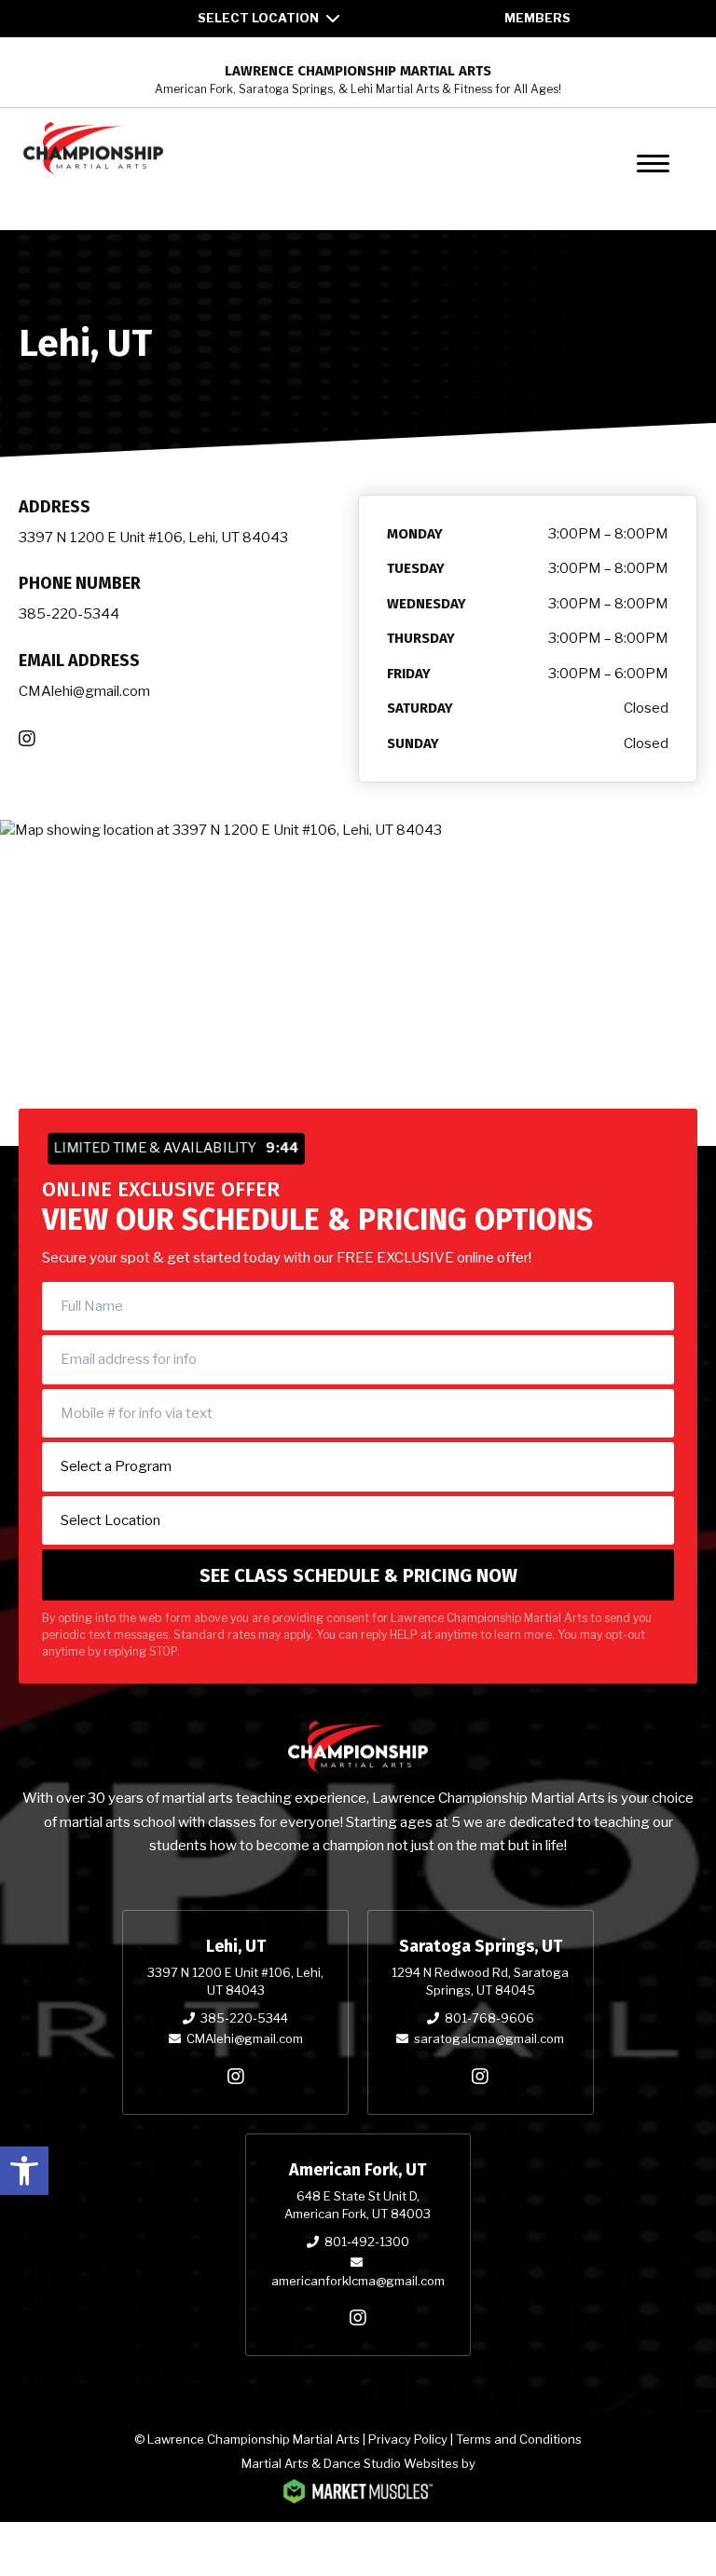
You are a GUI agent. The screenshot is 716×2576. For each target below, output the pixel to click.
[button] (24, 2171)
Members (537, 18)
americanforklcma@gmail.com (358, 2281)
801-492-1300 (367, 2242)
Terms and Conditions (519, 2439)
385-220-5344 (69, 614)
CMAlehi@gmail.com (84, 691)
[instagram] (236, 2077)
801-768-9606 (489, 2018)
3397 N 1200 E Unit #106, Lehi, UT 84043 (153, 538)
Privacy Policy (408, 2439)
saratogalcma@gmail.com (489, 2038)
